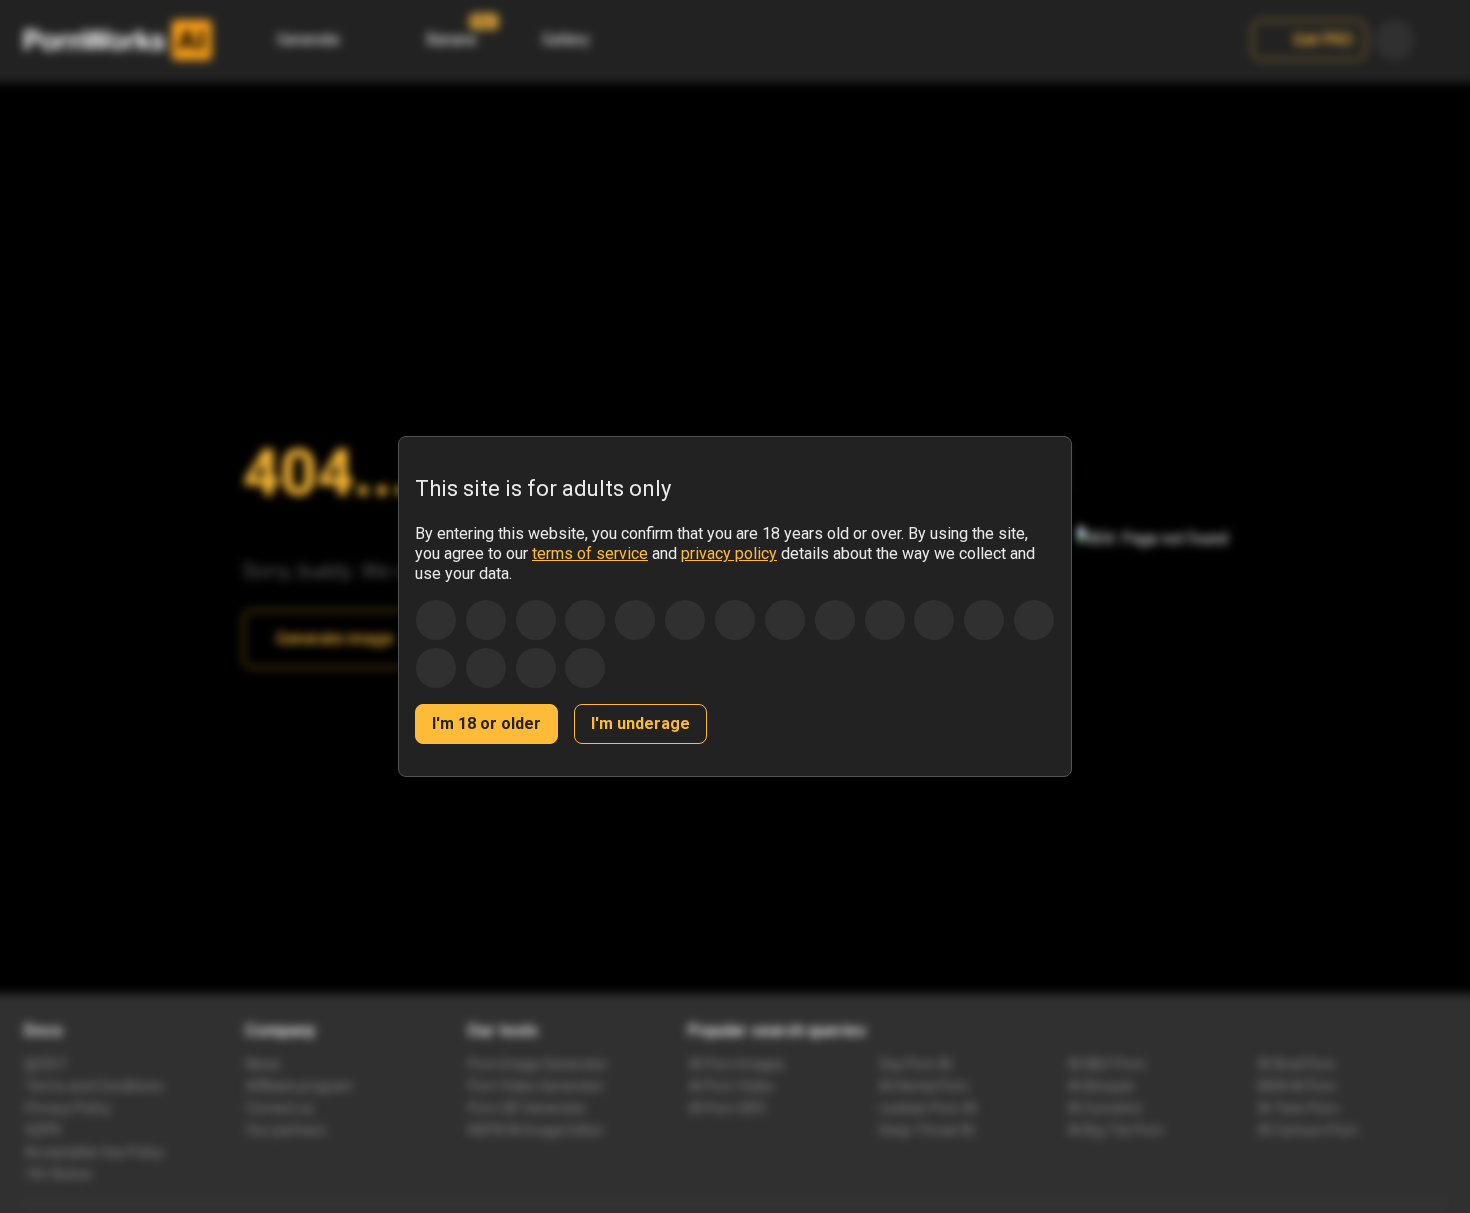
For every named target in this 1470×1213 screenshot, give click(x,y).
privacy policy (729, 553)
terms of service (590, 553)
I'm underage (640, 723)
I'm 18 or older (486, 723)
